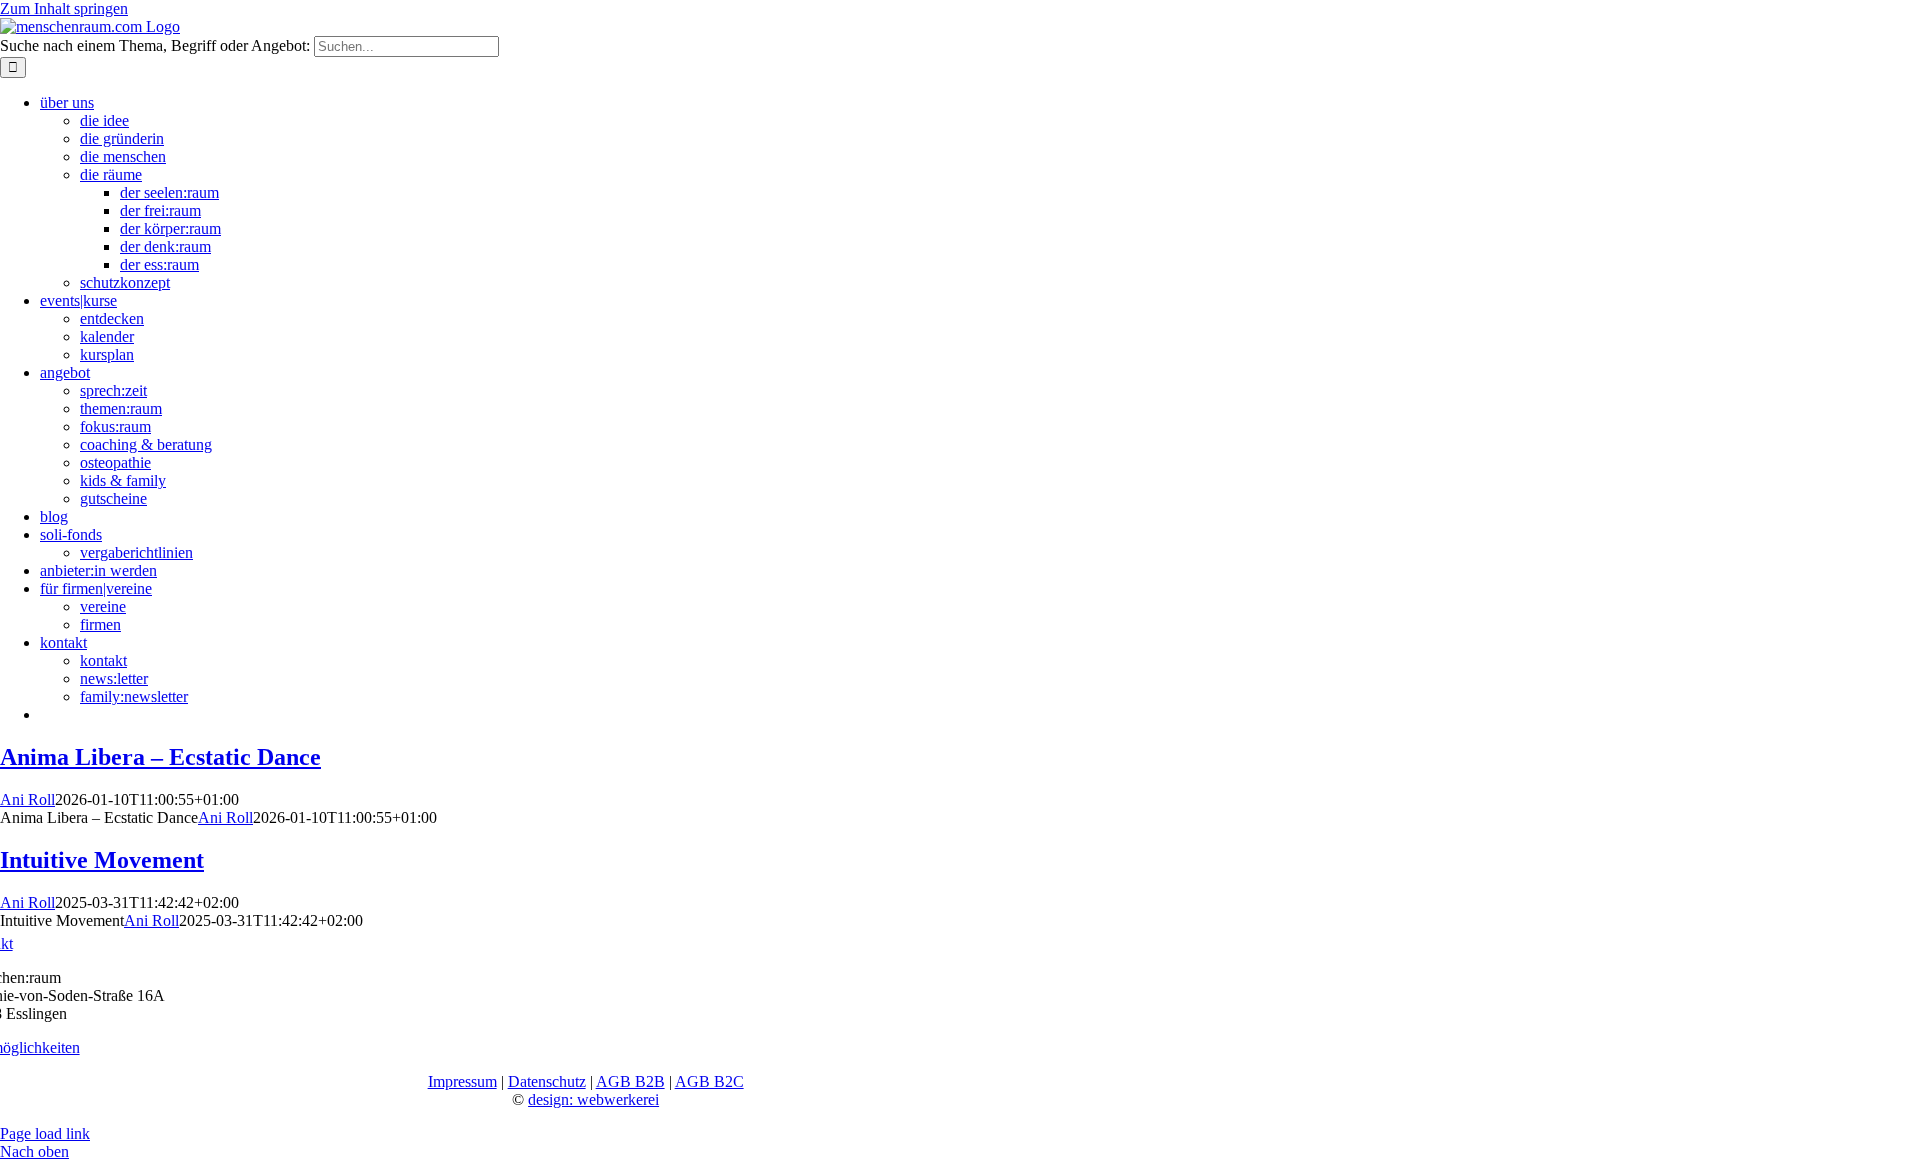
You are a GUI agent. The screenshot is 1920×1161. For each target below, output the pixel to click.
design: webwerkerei (593, 1099)
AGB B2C (709, 1081)
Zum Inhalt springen (64, 8)
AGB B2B (630, 1081)
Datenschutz (547, 1081)
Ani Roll (27, 799)
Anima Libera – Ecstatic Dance (160, 757)
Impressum (462, 1081)
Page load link (45, 1133)
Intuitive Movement (102, 860)
